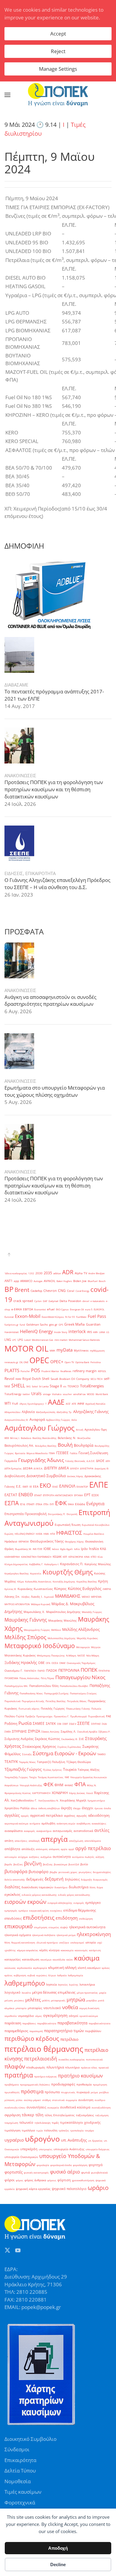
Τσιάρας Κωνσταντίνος (51, 1777)
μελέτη (46, 2000)
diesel (86, 1301)
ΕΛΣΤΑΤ (11, 1495)
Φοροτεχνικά (20, 2502)
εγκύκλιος (12, 1894)
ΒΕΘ (7, 1438)
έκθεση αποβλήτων (49, 1808)
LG (108, 1332)
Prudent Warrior (50, 1371)
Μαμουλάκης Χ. (34, 1612)
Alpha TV (81, 1273)
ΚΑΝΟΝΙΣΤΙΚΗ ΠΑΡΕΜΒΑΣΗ (36, 1557)
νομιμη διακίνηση (89, 2008)
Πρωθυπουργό (79, 1716)
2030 (39, 1273)
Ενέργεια (95, 1503)
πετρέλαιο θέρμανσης (44, 2049)
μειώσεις (19, 2000)
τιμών (40, 2130)
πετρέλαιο (69, 2039)
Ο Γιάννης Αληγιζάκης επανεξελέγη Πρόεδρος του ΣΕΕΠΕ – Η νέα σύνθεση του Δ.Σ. (57, 884)
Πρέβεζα (30, 1716)
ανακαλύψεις (99, 1823)
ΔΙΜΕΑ (64, 1468)
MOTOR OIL (26, 1349)
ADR (68, 1272)
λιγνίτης (74, 1985)
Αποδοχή (58, 2548)
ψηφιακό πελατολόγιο (69, 2189)
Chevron (50, 1291)
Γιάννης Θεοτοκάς (75, 1461)
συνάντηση (86, 2100)
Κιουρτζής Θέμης (68, 1572)
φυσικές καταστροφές (36, 2172)
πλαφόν (15, 2066)
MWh (52, 1351)
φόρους (52, 2180)
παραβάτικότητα (47, 2023)
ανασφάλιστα (14, 1831)
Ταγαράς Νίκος (27, 1762)
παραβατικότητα (72, 2023)
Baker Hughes (64, 1281)
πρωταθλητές (12, 2092)
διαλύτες (12, 1887)
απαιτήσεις (21, 1841)
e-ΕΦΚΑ (17, 1309)
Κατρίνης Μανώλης (98, 1564)
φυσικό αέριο (65, 2172)
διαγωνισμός (100, 1879)
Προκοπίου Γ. (61, 1716)
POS (36, 1370)
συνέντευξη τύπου (15, 2107)
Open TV (69, 1362)
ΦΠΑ (80, 1784)
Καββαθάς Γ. (36, 1564)
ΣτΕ (81, 1739)
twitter (26, 1394)
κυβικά (31, 1975)
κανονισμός (81, 1950)
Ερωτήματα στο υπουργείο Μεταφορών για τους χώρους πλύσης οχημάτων (55, 1091)
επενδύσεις (13, 1918)
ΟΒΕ (41, 1663)
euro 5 (89, 1309)
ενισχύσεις (56, 1911)
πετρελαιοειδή (41, 2059)
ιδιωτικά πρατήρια (47, 1942)
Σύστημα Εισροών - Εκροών (64, 1753)
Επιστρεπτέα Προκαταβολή (26, 1514)
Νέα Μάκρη (93, 1655)
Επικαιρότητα (20, 2460)
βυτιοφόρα (16, 1871)
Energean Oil (77, 1309)
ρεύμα (94, 2092)
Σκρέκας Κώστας (47, 1739)
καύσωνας (10, 1968)
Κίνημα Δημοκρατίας (16, 1564)
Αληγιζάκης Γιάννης (91, 1412)
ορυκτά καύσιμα (89, 2016)
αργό (71, 1849)
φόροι (10, 2180)
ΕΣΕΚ (95, 1495)
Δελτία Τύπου (20, 2471)
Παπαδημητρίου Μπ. (16, 1686)
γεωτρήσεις (85, 1872)
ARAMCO (26, 1281)
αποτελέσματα (93, 1841)
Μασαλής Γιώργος (92, 1612)
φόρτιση (64, 2180)
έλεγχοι (88, 1808)
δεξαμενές (35, 1879)
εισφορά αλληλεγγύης (60, 1903)
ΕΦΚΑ (71, 1504)
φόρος (19, 2180)
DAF (45, 1301)
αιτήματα (35, 1823)
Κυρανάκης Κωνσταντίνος (35, 1589)
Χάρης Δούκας (77, 1793)
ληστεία (51, 1985)
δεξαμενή (54, 1879)
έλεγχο (77, 1808)
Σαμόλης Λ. (68, 1732)
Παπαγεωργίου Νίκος (80, 1677)
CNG (62, 1291)
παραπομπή (36, 2031)
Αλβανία (28, 1412)
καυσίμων (46, 1959)
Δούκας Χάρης (75, 1476)
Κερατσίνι (36, 1573)
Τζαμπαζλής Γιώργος (23, 1769)
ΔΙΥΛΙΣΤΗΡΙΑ (87, 1468)
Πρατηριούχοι (44, 1716)
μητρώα (76, 1999)
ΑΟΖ (68, 1404)
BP (9, 1289)
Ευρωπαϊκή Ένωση (68, 1525)
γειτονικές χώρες (68, 1872)
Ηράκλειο (11, 1541)
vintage (47, 1394)
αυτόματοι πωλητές (83, 1857)
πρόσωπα (52, 2092)
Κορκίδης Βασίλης (87, 1581)
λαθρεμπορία (75, 1975)
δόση (93, 1887)
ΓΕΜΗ (52, 1453)
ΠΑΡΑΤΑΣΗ (30, 1671)
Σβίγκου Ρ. (104, 1732)
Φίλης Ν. (92, 1785)
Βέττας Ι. (15, 1438)
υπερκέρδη (29, 2149)
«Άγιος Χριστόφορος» (32, 1404)
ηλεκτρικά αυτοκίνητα (87, 1927)
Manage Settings (58, 69)
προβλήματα (12, 2084)
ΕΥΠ (52, 1504)
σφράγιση (12, 2115)
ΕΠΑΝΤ (38, 1495)
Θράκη (9, 1549)
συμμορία (71, 2100)
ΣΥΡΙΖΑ (34, 1731)
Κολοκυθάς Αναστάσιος (38, 1581)
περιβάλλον (93, 2031)
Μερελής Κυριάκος (87, 1638)
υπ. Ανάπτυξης (74, 2140)
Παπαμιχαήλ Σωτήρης (56, 1693)
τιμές (55, 2123)
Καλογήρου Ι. (52, 1564)
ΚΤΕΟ (94, 1557)
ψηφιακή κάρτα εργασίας (33, 2189)
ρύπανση (10, 2100)
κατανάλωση (31, 1959)
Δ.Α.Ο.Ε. (91, 1461)
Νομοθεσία (18, 2481)
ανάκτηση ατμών (66, 1823)
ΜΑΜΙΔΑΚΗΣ (68, 1596)
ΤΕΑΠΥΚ (11, 1762)
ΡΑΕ (109, 1716)
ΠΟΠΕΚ (89, 1670)
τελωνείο (26, 2122)
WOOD (91, 1394)
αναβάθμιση (83, 1823)
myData (65, 1350)
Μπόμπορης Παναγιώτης (51, 1655)
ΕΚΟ (45, 1485)
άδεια (34, 1808)
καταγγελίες (13, 1959)
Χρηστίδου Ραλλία (17, 1808)
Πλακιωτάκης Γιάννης (78, 1709)
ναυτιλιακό (52, 2008)
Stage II (56, 1386)
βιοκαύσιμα (61, 1864)
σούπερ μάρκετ (32, 2100)
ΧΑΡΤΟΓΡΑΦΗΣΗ (41, 1793)
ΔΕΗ (108, 1461)
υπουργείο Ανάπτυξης (69, 2149)
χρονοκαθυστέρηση (83, 2180)
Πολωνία (96, 1709)
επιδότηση (67, 1918)
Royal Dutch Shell (36, 1379)
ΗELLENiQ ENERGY (25, 1534)
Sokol (35, 1386)
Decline (58, 2565)
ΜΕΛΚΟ (86, 1597)
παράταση (13, 2023)
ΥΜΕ (67, 1777)
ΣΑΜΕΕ (39, 1723)
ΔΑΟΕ (100, 1461)
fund (22, 1325)
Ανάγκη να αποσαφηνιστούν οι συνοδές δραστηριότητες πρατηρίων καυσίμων (50, 1001)
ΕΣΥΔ (23, 1504)
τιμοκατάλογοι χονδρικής (80, 2122)
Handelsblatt (12, 1332)
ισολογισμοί (77, 1942)
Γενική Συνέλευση (93, 1453)
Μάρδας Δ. (60, 1604)
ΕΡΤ (87, 1495)
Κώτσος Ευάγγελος (85, 1588)
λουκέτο (26, 1993)
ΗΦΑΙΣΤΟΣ (69, 1533)
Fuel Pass (97, 1316)
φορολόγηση (80, 2165)
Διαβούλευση (15, 1476)
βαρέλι (8, 1864)
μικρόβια (91, 2000)
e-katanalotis (98, 1301)
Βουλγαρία (84, 1445)
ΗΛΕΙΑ (39, 1534)
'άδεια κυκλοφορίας (16, 1273)
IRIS (89, 1332)
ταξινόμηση (102, 2115)
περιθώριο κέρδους (32, 2038)
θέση (7, 1942)
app (16, 1281)
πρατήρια (19, 2075)
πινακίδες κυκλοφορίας (72, 2059)
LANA (102, 1332)
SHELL (18, 1386)
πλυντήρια (55, 2067)
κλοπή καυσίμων (89, 1968)
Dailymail (53, 1301)
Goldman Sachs (37, 1325)
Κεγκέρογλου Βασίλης (17, 1573)
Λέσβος (26, 1597)
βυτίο (84, 1864)
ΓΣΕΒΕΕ (62, 1453)
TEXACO (73, 1386)
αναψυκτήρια (44, 1831)
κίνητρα (54, 1950)
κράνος (106, 1968)
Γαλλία (74, 1453)
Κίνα (100, 1557)
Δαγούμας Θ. (102, 1468)
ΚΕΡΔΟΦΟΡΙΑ (76, 1557)
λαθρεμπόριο (25, 1983)
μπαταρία (21, 2008)
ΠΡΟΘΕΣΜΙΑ (11, 1678)
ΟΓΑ (48, 1663)
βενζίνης (48, 1864)
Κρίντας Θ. (10, 1589)
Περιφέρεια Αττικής (33, 1701)
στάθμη (47, 2100)
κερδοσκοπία (24, 1968)
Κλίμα (21, 1581)
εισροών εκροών (25, 1902)
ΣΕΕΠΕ (84, 1723)
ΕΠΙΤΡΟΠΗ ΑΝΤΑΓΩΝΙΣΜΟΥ (58, 1495)
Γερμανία (11, 1461)
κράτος (8, 1975)
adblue (57, 1273)
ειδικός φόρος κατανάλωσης (74, 1895)
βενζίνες (18, 1864)
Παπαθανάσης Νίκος (31, 1693)
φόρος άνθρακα (35, 2180)
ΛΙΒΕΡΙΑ (107, 1589)
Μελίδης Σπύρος (25, 1637)
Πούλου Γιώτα (14, 1716)
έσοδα (107, 1808)
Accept (58, 34)
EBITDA (28, 1309)
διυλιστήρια (79, 1887)
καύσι (70, 1959)
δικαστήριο (61, 1887)
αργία (64, 1849)
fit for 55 (70, 1317)
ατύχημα (23, 1857)
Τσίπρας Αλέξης (89, 1770)
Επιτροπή (72, 1514)
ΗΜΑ (46, 1534)
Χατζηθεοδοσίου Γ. (24, 1800)
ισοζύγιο (64, 1942)
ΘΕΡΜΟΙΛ (24, 1541)
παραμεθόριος (16, 2031)
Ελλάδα (80, 1504)
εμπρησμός (11, 1911)
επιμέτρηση (41, 1927)
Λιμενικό (49, 1597)
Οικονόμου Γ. (14, 1671)
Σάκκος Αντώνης (50, 1732)
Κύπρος (60, 1589)
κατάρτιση (95, 1950)
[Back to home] (58, 95)
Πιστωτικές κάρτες (29, 1709)
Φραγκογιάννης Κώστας (18, 1793)
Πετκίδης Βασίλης (56, 1701)
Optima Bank (82, 1362)
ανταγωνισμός (62, 1831)
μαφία (103, 1993)
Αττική (80, 1430)
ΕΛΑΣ (55, 1487)
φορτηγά (96, 2165)
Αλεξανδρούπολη (46, 1412)
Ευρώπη (9, 1534)
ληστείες (63, 1985)
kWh (95, 1332)
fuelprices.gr (11, 1325)
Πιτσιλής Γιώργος (53, 1709)
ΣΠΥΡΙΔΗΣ (19, 1731)
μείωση (9, 2000)
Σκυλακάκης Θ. (69, 1739)
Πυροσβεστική (96, 1716)
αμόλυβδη (48, 1823)
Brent (22, 1290)
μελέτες (33, 2000)
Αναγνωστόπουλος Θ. (16, 1420)
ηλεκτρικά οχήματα (18, 1935)
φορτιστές (14, 2172)
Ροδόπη (11, 1723)
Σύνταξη (27, 1754)
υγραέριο (14, 2140)
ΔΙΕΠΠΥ (51, 1468)
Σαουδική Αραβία (87, 1732)
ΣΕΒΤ (65, 1724)
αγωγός (82, 1816)
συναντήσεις (36, 2107)
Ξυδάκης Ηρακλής (21, 1662)
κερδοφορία (40, 1968)
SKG (28, 1386)
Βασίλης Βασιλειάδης (44, 1438)
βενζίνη (33, 1864)
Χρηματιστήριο (96, 1800)
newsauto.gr (11, 1362)
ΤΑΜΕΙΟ (101, 1754)
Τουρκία (70, 1769)
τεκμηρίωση (11, 2123)
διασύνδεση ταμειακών (37, 1887)
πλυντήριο (72, 2067)
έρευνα (99, 1808)
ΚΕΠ (65, 1557)
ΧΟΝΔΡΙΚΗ (60, 1793)
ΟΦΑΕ (62, 1663)
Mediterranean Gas (43, 1340)
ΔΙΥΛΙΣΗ (75, 1468)
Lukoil (27, 1340)
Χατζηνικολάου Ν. (48, 1800)
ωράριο (98, 2188)
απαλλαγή (34, 1841)
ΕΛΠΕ (99, 1485)
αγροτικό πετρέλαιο (46, 1815)
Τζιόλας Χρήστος (52, 1770)
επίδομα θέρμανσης (80, 1910)
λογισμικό (12, 1992)
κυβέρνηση (20, 1975)
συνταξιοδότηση (101, 2107)
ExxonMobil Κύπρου (53, 1317)
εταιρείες (54, 1927)
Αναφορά (37, 1419)
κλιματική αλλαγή (62, 1968)
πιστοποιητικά (94, 2059)
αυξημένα (46, 1857)
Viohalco (57, 1394)
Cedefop (36, 1291)
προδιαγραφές (63, 2084)
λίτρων (52, 1975)
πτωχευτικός (68, 2092)
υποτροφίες (46, 2149)
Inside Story (61, 1332)
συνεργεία (53, 2107)
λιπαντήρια (87, 1985)
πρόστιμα (32, 2091)
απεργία (54, 1839)
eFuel (51, 1309)
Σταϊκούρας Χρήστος (39, 1746)
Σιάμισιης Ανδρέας (19, 1739)
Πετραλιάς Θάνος (77, 1701)
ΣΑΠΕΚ (51, 1724)
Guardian (93, 1324)
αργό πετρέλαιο (93, 1848)
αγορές (25, 1816)
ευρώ (64, 1927)
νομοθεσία (11, 2016)
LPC (14, 1340)
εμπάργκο (93, 1903)
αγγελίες (12, 1815)
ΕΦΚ (61, 1503)
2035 (48, 1273)
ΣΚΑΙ (104, 1724)
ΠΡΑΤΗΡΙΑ (104, 1671)
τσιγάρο (89, 2130)
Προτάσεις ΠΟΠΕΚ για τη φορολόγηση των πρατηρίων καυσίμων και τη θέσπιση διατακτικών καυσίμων (54, 789)
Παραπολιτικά (12, 1701)
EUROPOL (99, 1309)
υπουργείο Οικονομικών (21, 2157)
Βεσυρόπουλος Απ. (19, 1446)
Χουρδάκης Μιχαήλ (73, 1800)
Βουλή (65, 1445)
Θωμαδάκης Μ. (23, 1549)
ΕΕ (31, 1487)
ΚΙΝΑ (87, 1557)
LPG (20, 1340)
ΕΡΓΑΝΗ (79, 1495)
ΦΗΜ (59, 1785)
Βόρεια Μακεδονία (37, 1453)
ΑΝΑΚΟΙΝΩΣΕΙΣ (20, 775)
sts (65, 1386)
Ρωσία (25, 1723)
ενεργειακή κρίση (39, 1911)
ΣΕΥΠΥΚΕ (96, 1724)
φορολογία (43, 2165)
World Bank (102, 1394)
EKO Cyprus (62, 1309)
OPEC (39, 1360)
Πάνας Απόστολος (29, 1678)
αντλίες (102, 1830)
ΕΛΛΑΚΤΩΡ (82, 1487)
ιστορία (91, 1942)
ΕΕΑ (36, 1487)
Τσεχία (33, 1777)
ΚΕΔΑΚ (57, 1557)
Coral (71, 1291)
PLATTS (12, 1370)
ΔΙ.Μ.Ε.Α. (38, 1468)
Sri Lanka (44, 1386)
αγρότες (70, 1816)
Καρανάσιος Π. (72, 1564)
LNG (8, 1340)
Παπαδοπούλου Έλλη (44, 1686)
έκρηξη (66, 1808)
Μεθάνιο (56, 1630)
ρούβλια (104, 2092)
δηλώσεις (72, 1879)
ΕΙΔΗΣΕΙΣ (14, 873)
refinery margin (85, 1371)
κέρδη (43, 1950)
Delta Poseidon (70, 1301)
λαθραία (62, 1975)
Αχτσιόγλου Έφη (96, 1430)
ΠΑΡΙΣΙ (41, 1671)
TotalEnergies (92, 1386)
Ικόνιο (55, 1549)
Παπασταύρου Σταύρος (83, 1693)
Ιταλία (94, 1549)
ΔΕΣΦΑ (28, 1468)
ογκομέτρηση (55, 2015)
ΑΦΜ (81, 1404)
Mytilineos (81, 1351)
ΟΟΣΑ (55, 1663)
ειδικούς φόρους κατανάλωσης (39, 1895)
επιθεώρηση (86, 1919)
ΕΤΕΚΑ (39, 1504)
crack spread (23, 1301)
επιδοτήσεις (39, 1917)
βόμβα (53, 1872)
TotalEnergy (13, 1394)
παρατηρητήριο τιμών (64, 2031)
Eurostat (9, 1317)
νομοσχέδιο (26, 2016)
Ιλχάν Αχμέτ (66, 1549)
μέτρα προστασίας (87, 1993)
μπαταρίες (35, 2008)
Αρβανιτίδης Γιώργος (58, 1420)
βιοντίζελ (74, 1864)
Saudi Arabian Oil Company (70, 1379)
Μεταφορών (83, 1647)
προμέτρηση (100, 2084)
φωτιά (86, 2172)
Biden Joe (80, 1281)
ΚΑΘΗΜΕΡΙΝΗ (12, 1557)
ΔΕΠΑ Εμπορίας (13, 1468)
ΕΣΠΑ (12, 1503)
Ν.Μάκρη (71, 1655)
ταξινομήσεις (85, 2115)
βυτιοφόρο (39, 1872)
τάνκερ (28, 2115)
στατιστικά (58, 2100)
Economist (40, 1309)
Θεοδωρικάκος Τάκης (47, 1541)
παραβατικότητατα (99, 2023)
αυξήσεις (34, 1857)
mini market (61, 1340)
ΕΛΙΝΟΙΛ (67, 1486)
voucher (67, 1394)
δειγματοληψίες (102, 1872)
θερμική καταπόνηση (23, 1942)
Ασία (74, 1420)
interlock (77, 1331)
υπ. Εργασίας (95, 2141)
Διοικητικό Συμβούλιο (46, 1476)
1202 (31, 1273)
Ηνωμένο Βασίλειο (94, 1534)
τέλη (39, 2115)
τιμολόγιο (28, 2130)
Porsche (25, 1371)
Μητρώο (96, 1647)
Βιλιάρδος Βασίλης (46, 1446)
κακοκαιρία (67, 1950)
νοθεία (70, 2007)
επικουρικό (19, 1926)
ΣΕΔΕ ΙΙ (73, 1724)
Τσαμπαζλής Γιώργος (16, 1777)
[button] (7, 95)
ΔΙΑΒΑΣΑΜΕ (16, 685)
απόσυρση (42, 1849)
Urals (36, 1393)
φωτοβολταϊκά (99, 2172)
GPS (61, 1325)
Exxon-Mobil (28, 1316)
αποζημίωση (76, 1841)
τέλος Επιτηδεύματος (60, 2115)
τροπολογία (77, 2130)
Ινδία (77, 1549)
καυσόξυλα (59, 1959)
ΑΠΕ (74, 1404)
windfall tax (79, 1394)
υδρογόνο (42, 2139)
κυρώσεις (42, 1975)
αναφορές (29, 1831)
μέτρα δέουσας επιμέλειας (54, 1992)
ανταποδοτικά (83, 1831)
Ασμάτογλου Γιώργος (40, 1428)
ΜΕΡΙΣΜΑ (96, 1597)
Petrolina (95, 1362)
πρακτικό (104, 2067)
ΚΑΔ (103, 1549)
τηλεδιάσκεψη (43, 2123)
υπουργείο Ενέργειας (98, 2149)
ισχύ (99, 1942)
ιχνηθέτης (10, 1950)
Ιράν (84, 1549)
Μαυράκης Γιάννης (26, 1620)
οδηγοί (73, 2016)
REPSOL (102, 1371)
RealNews (66, 1371)
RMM (18, 1379)
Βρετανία (20, 1453)
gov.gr (53, 1325)
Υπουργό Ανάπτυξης (31, 1785)
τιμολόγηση (12, 2130)
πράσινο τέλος (89, 2067)
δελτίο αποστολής (15, 1879)
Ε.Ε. (19, 1486)
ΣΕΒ (59, 1724)
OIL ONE (24, 1362)
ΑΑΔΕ (56, 1402)
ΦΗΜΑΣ (69, 1785)
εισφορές (79, 1903)
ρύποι (19, 2100)
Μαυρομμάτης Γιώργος (37, 1630)
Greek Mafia (75, 1324)
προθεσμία (84, 2084)
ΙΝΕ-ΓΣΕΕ (37, 1549)
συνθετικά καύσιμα (75, 2107)
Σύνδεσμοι (17, 2449)
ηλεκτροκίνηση (94, 1934)
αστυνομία (11, 1857)
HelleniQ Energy (36, 1331)
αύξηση (100, 1857)
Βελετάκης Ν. (67, 1438)
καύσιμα (87, 1958)
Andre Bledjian (97, 1273)
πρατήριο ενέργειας (46, 2076)
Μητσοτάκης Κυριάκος (20, 1655)
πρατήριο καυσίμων (80, 2076)
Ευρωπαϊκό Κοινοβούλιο (96, 1525)
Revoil (9, 1379)
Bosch (102, 1281)
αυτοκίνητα (62, 1857)
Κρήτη (103, 1581)
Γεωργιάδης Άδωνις (41, 1460)
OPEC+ (57, 1362)
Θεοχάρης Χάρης (74, 1541)
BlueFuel (93, 1281)
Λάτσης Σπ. (12, 1597)
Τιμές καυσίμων (23, 2492)
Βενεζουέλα (84, 1438)
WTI (8, 1403)
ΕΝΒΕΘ (26, 1495)
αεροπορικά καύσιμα (16, 1823)
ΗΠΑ (52, 1534)
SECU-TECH (97, 1379)
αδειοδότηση (99, 1815)
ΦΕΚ (48, 1784)
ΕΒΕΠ (25, 1487)
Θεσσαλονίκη (94, 1541)
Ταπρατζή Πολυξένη (51, 1762)
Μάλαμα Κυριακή (41, 1604)
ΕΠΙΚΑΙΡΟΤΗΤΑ (40, 873)
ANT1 (8, 1281)
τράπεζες (64, 2130)
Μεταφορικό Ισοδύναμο (40, 1646)
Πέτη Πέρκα (47, 1678)
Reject (58, 51)
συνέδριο (100, 2100)
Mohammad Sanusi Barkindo (84, 1340)
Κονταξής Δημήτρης (64, 1581)
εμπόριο (23, 1911)
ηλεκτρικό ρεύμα (66, 1935)
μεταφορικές (58, 2000)
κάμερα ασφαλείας (28, 1950)
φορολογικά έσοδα (61, 2165)
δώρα (100, 1887)
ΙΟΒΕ (47, 1549)
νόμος (39, 2016)
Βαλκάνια (26, 1438)
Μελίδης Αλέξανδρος (81, 1629)
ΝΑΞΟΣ (81, 1655)
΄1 (46, 1404)
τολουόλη (51, 2130)
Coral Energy (82, 1291)
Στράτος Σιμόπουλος (69, 1747)
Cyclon (38, 1301)
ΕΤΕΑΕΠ (30, 1504)
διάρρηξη (86, 1879)
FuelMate (81, 1317)
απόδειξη (28, 1849)
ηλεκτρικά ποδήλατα (44, 1935)
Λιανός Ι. (37, 1597)
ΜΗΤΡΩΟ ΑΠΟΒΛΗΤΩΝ (17, 1604)
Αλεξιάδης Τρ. (64, 1412)
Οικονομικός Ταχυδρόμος (81, 1663)
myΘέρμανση (97, 1351)
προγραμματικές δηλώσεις (35, 2084)
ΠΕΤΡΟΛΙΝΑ (69, 1670)
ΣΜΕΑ (8, 1732)
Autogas (38, 1281)
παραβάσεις (29, 2023)
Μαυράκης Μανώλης (62, 1621)
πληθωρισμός (36, 2067)
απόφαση (54, 1849)
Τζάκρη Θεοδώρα (79, 1762)
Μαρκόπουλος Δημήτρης (63, 1612)
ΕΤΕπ (46, 1504)
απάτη (9, 1841)
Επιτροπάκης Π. (57, 1514)
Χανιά (90, 1793)
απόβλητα (12, 1849)
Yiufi (15, 1404)
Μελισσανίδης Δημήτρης (62, 1638)
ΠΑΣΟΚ (52, 1670)
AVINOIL (50, 1281)
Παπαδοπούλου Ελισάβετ (74, 1686)
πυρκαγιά (83, 2092)
